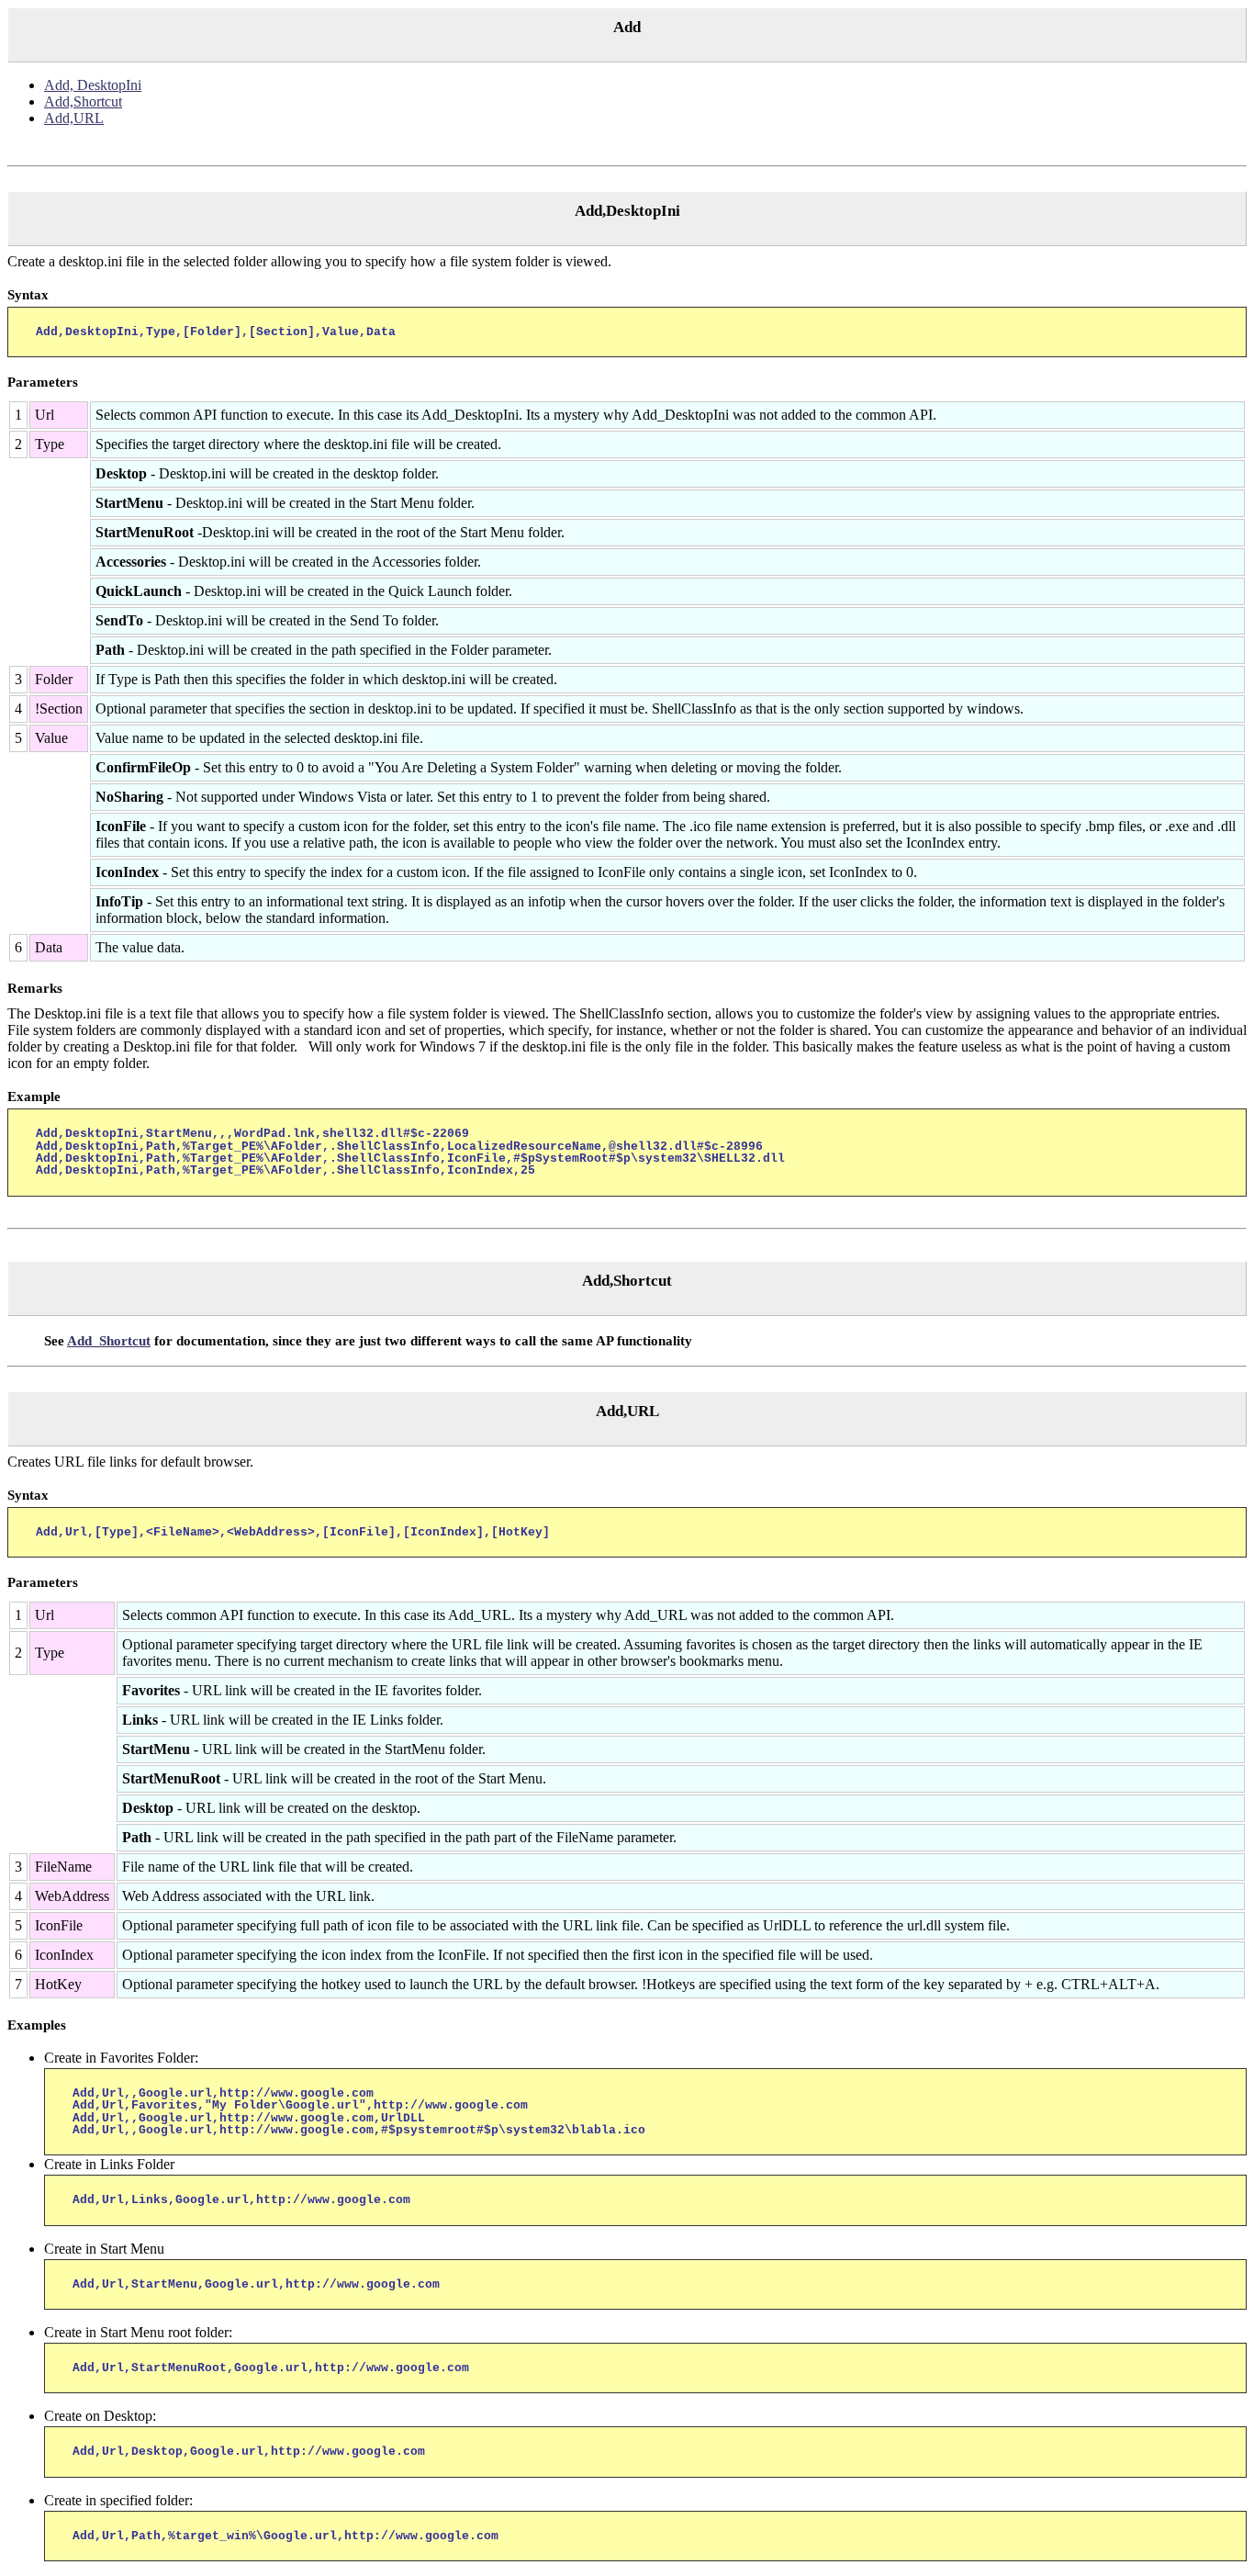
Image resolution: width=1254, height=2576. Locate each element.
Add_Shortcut (109, 1341)
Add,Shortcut (83, 101)
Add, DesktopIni (93, 85)
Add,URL (74, 118)
